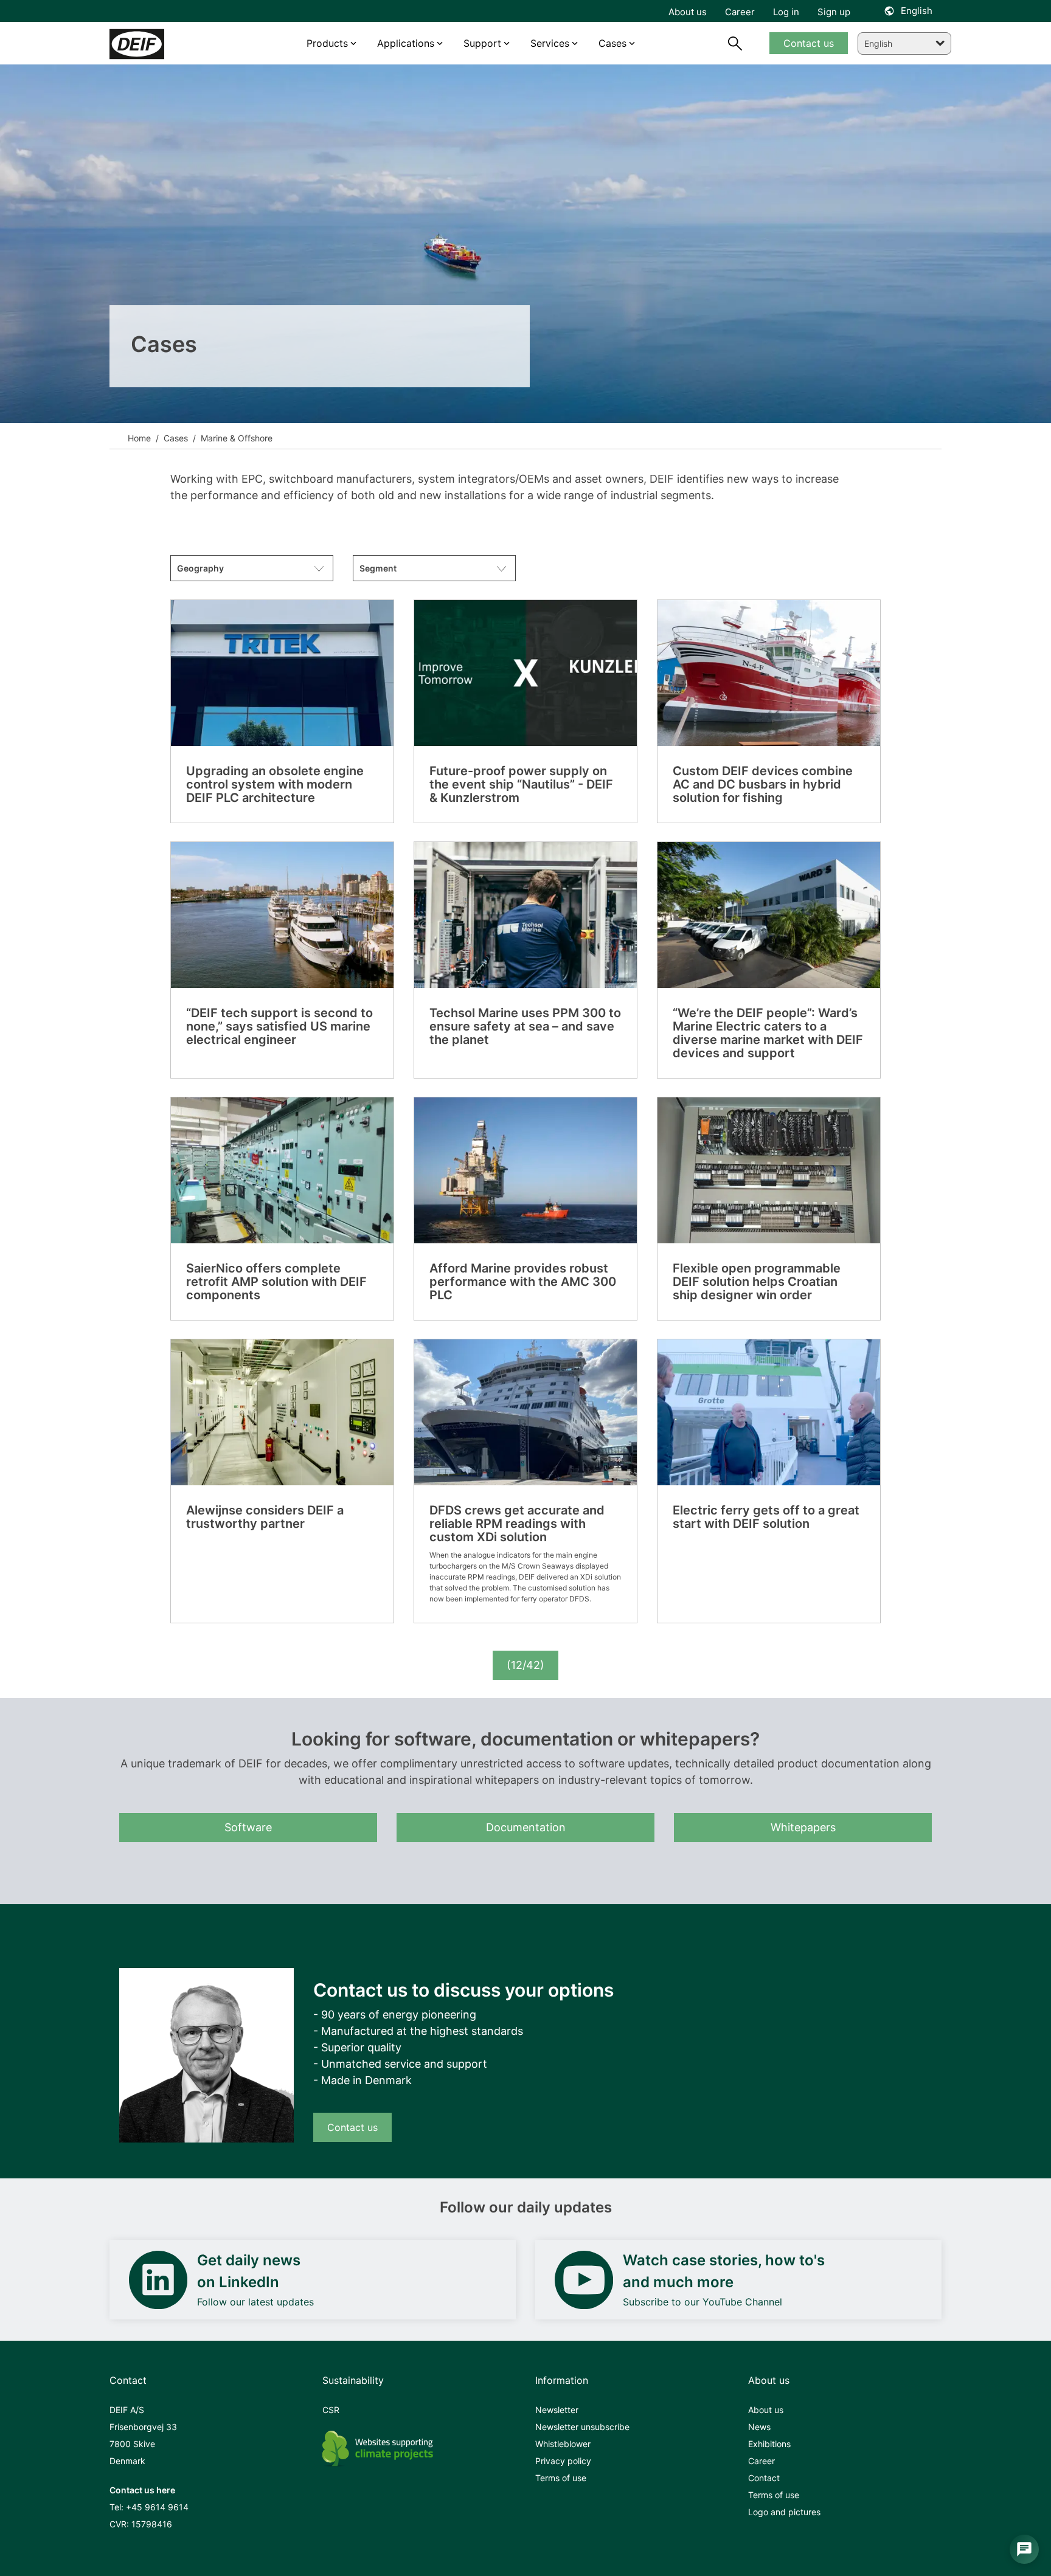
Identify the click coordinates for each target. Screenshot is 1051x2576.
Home (139, 438)
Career (761, 2461)
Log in (786, 12)
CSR (331, 2410)
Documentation (526, 1827)
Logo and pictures (784, 2512)
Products (327, 43)
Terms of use (561, 2478)
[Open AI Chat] (1024, 2549)
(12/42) (525, 1665)
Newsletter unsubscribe (582, 2427)
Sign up (834, 12)
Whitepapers (803, 1827)
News (759, 2427)
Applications (406, 43)
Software (248, 1827)
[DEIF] (162, 44)
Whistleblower (563, 2444)
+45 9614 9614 (157, 2507)
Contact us (352, 2127)
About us (766, 2410)
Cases (175, 438)
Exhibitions (769, 2444)
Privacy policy (563, 2461)
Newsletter (557, 2410)
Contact (764, 2478)
